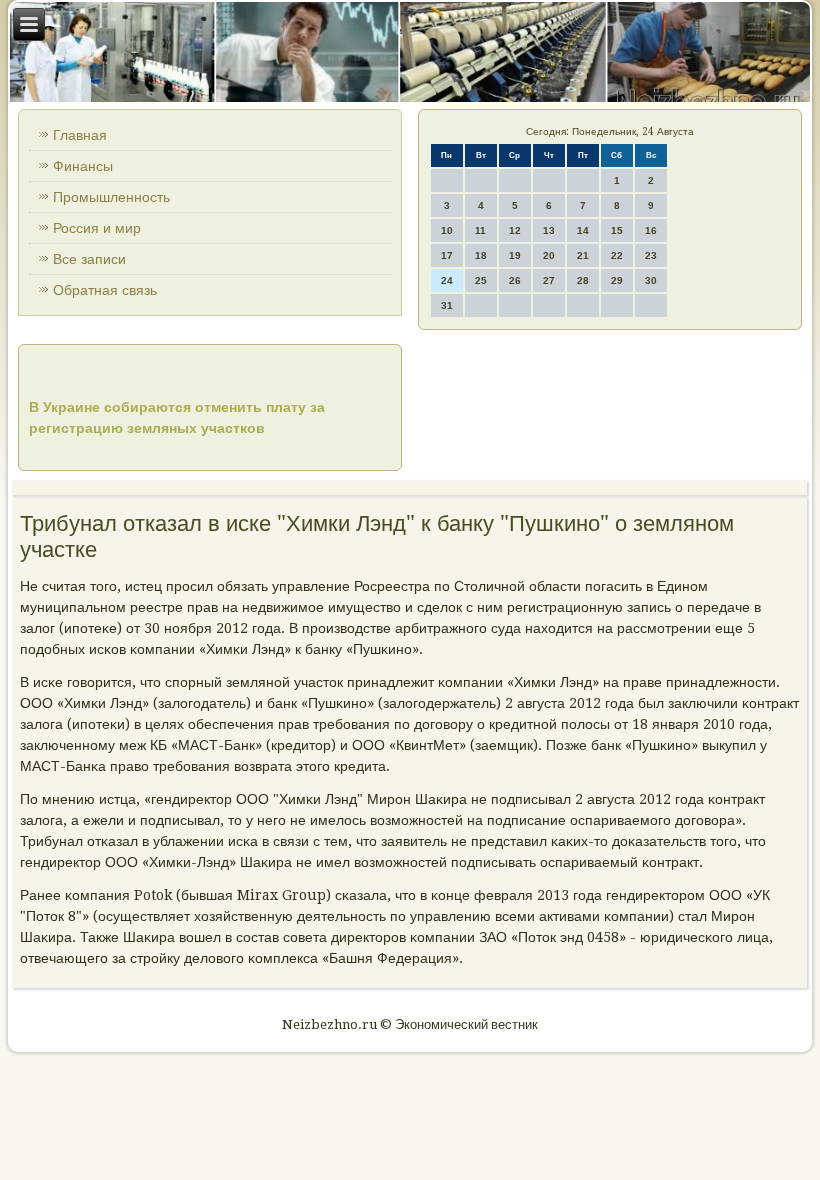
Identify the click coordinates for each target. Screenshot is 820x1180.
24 (447, 280)
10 (447, 230)
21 (583, 255)
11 (480, 230)
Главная (80, 135)
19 (515, 255)
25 (481, 280)
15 (617, 230)
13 (549, 230)
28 (583, 280)
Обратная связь (105, 290)
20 (549, 255)
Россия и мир (97, 228)
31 (447, 305)
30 (651, 280)
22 (617, 255)
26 (515, 280)
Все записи (89, 259)
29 (617, 280)
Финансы (83, 166)
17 (447, 255)
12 (515, 230)
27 (549, 280)
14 (583, 230)
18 (481, 255)
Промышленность (111, 197)
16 (651, 230)
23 (651, 255)
